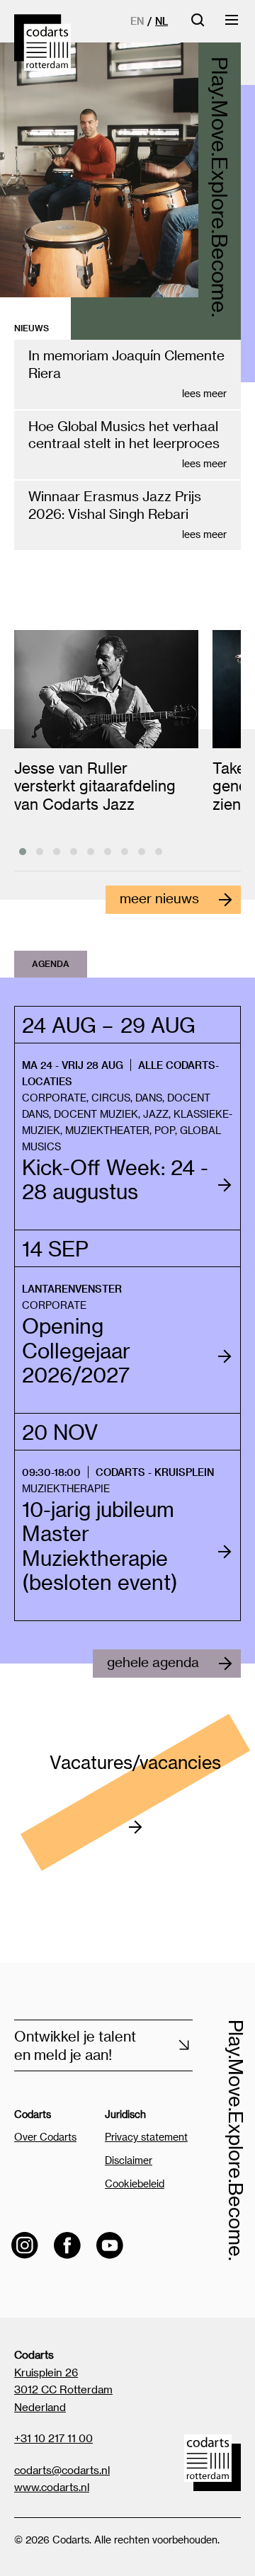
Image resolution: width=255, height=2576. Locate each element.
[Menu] (232, 24)
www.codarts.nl (52, 2487)
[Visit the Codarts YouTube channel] (110, 2245)
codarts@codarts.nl (62, 2470)
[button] (23, 852)
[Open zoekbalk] (198, 24)
